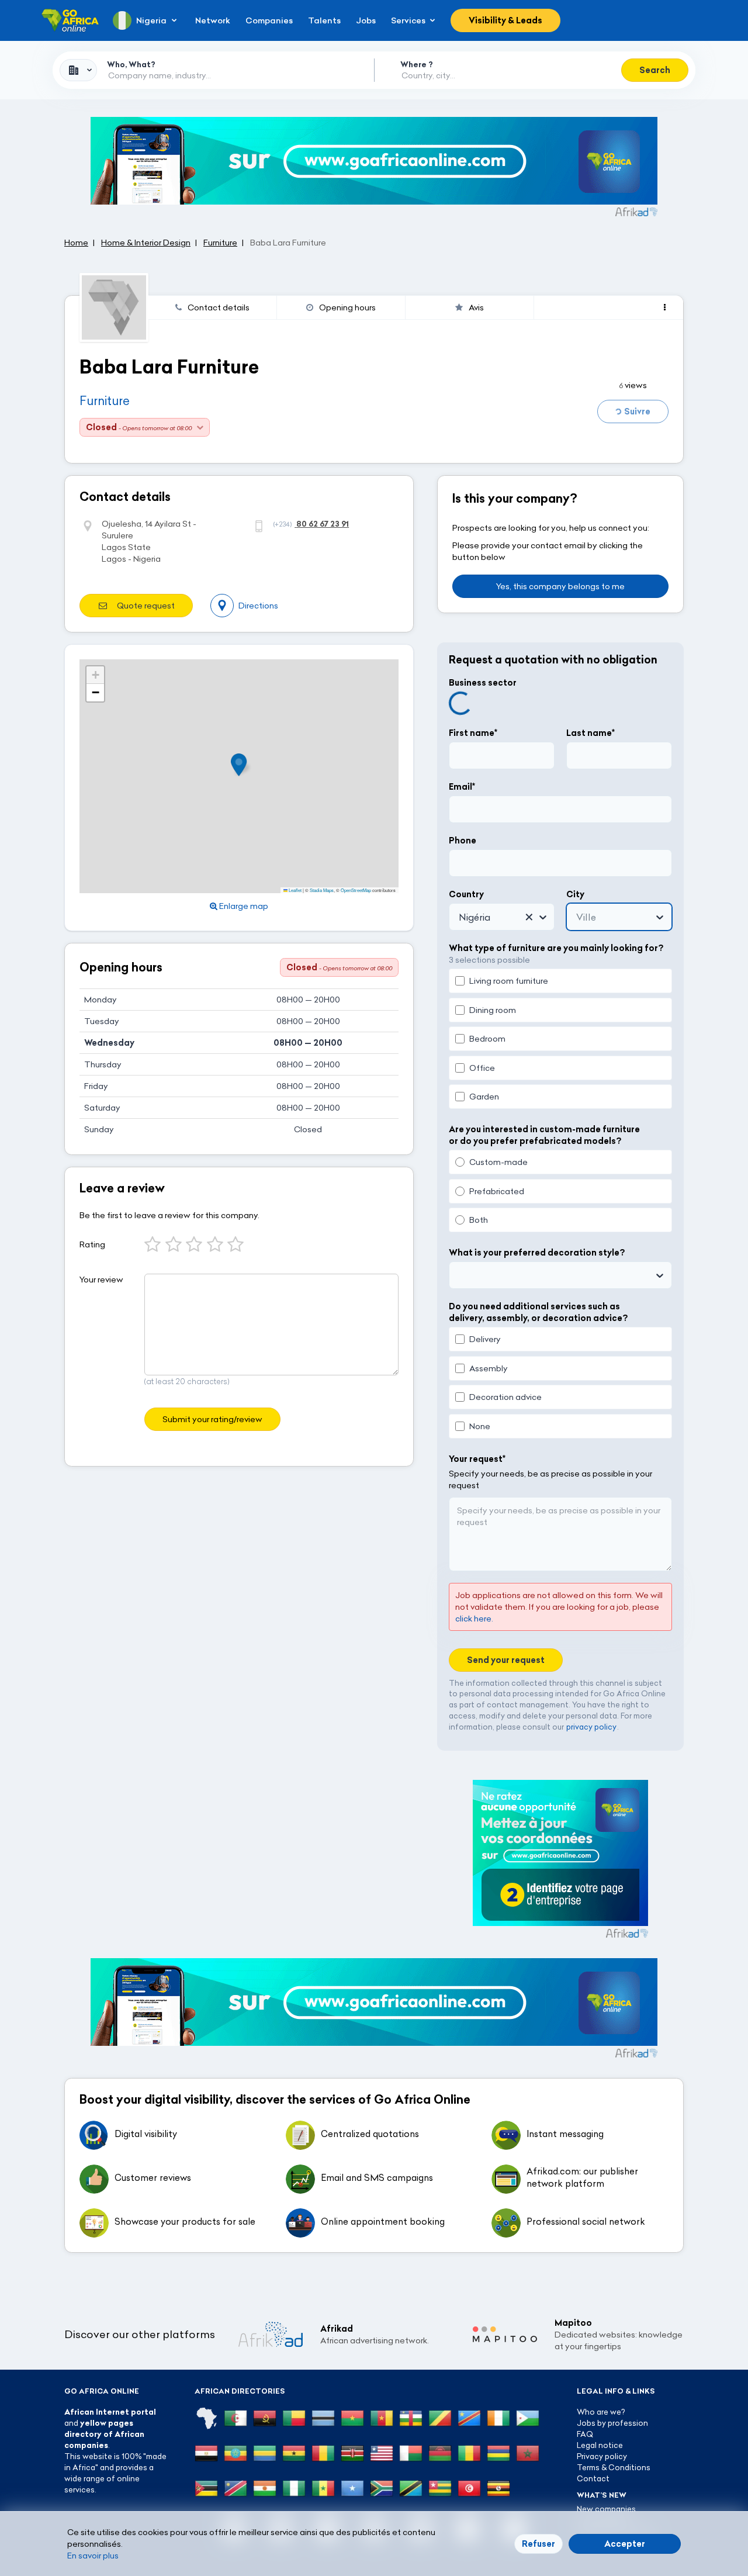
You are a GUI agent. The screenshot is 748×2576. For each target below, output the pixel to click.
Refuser (539, 2544)
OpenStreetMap (356, 890)
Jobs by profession (612, 2423)
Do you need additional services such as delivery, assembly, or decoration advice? (538, 1312)
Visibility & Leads (505, 20)
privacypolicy (591, 1727)
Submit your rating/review (212, 1419)
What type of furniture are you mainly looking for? (556, 948)
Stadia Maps (322, 890)
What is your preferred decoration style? (537, 1253)
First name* (473, 733)
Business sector (483, 683)
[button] (243, 765)
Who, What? (131, 64)
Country (466, 894)
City (575, 894)
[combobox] (78, 70)
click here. (474, 1619)
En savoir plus (93, 2556)
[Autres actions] (665, 307)
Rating (92, 1244)
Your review (101, 1280)
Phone (463, 841)
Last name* (591, 733)
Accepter (625, 2544)
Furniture (105, 401)
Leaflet (295, 890)
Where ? (417, 64)
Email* (462, 787)
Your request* (477, 1459)
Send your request (506, 1660)
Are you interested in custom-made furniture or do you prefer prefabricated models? (544, 1135)
